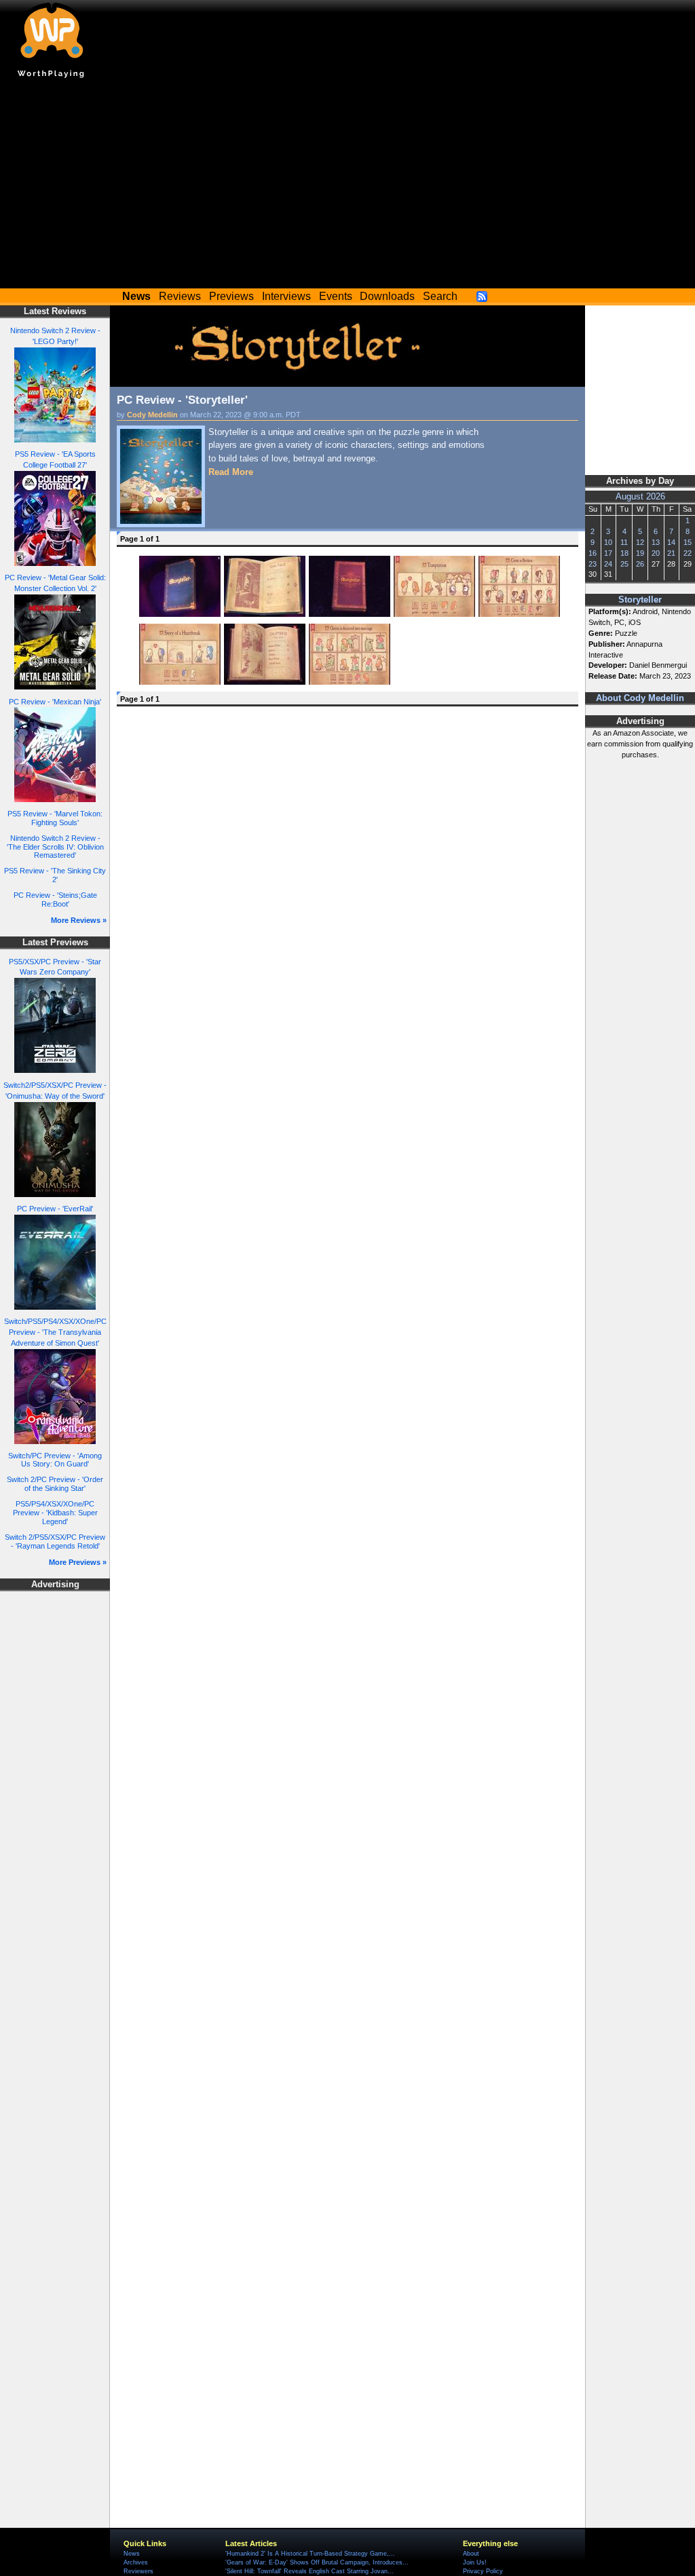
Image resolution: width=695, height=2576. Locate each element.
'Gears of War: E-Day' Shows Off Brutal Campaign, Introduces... (317, 2562)
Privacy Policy (483, 2571)
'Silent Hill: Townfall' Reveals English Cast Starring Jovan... (309, 2571)
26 (640, 564)
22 (688, 553)
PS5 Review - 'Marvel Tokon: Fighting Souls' (55, 818)
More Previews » (78, 1562)
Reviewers (138, 2571)
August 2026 (640, 497)
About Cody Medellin (640, 698)
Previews (231, 296)
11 (624, 542)
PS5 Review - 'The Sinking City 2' (55, 875)
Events (336, 296)
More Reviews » (79, 920)
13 (656, 542)
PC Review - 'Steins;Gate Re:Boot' (55, 899)
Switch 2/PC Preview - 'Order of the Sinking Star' (55, 1484)
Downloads (387, 296)
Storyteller (640, 600)
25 (624, 564)
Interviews (286, 296)
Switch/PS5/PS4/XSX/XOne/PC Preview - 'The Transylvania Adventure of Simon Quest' (55, 1332)
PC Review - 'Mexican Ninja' (55, 702)
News (132, 2554)
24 (608, 564)
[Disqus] (347, 884)
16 (593, 553)
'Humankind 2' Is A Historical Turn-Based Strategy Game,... (310, 2554)
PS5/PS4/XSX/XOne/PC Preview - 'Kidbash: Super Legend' (55, 1512)
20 (656, 553)
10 (608, 542)
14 (671, 542)
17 (608, 553)
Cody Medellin (152, 415)
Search (440, 296)
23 (593, 564)
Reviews (180, 296)
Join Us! (475, 2562)
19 (640, 553)
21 (671, 553)
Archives (136, 2562)
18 (624, 553)
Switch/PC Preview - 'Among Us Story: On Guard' (55, 1460)
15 (688, 542)
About (471, 2554)
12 (640, 542)
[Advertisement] (347, 187)
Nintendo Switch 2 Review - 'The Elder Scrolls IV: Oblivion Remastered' (55, 847)
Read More (231, 472)
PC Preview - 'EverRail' (55, 1209)
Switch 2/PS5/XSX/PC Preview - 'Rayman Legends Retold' (55, 1541)
